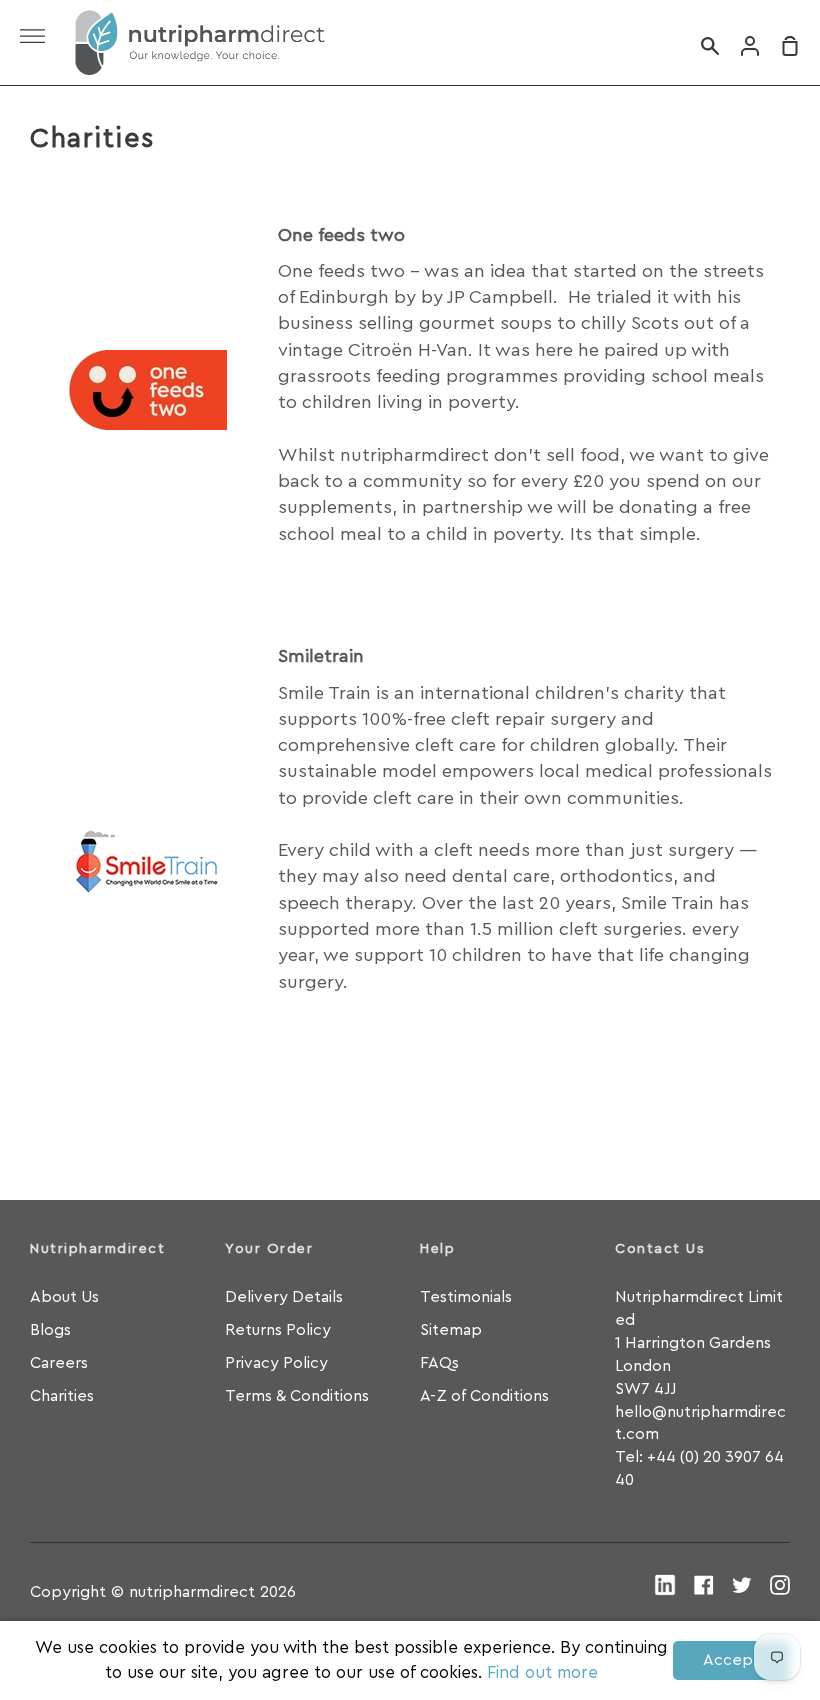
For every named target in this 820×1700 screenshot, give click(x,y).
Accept (731, 1660)
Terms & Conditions (297, 1396)
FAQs (439, 1363)
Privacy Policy (276, 1363)
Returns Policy (278, 1330)
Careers (59, 1363)
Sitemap (451, 1330)
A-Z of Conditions (484, 1396)
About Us (64, 1297)
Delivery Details (284, 1297)
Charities (62, 1396)
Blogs (50, 1330)
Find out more (542, 1672)
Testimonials (466, 1297)
